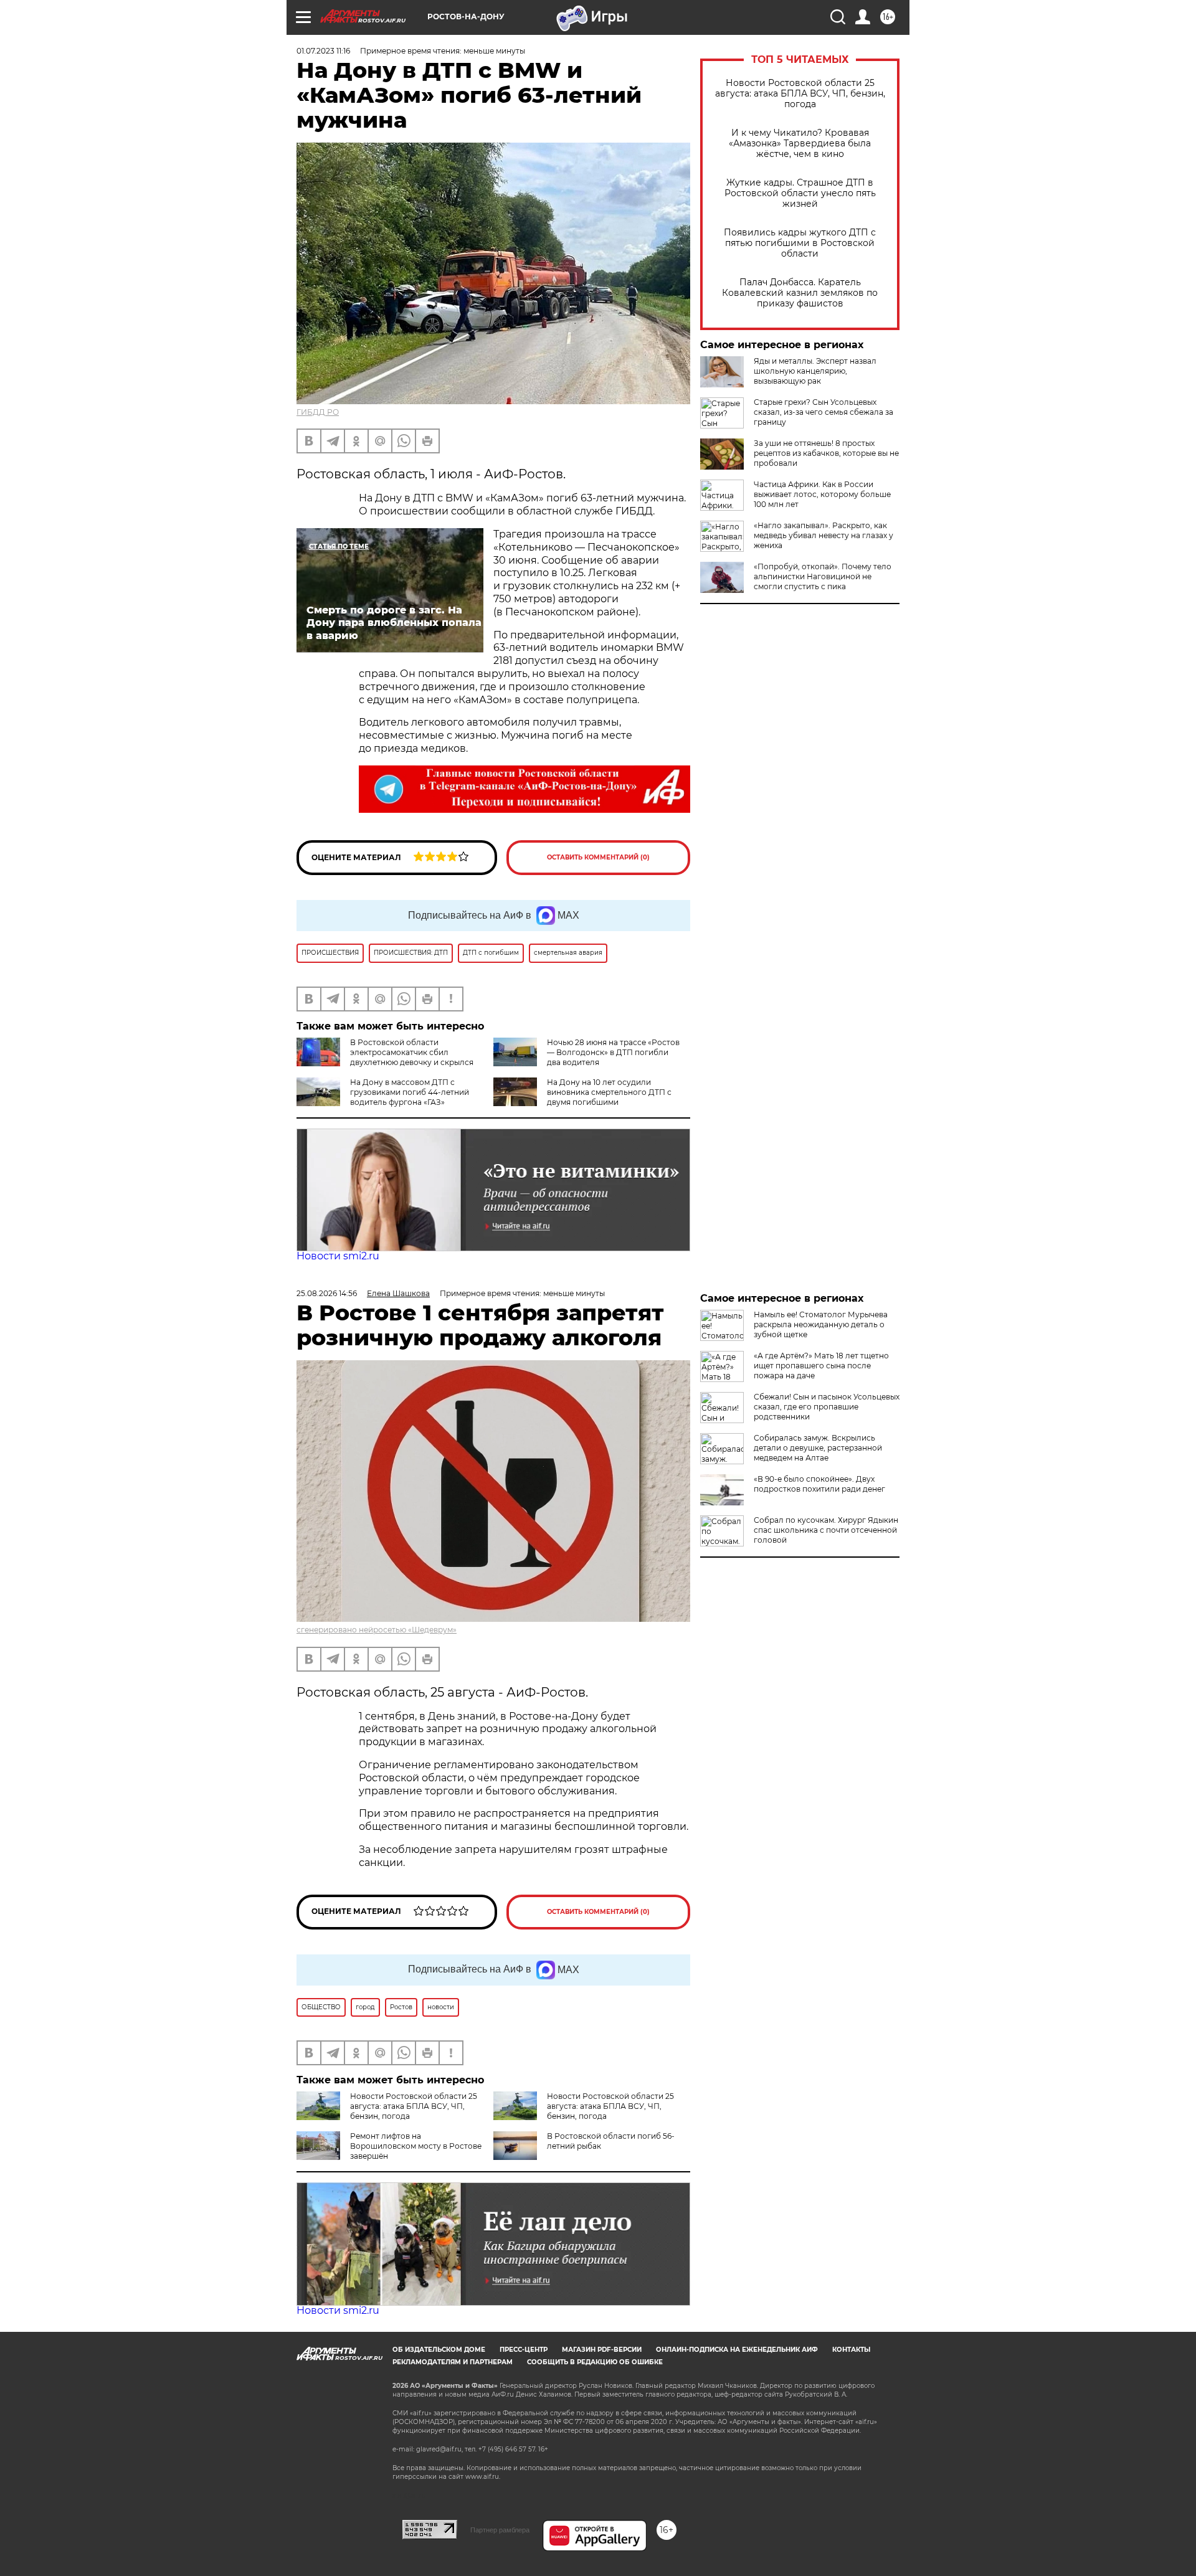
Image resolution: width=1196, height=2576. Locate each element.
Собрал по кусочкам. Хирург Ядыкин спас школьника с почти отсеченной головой (826, 1530)
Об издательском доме (439, 2350)
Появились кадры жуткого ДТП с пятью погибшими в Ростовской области (800, 243)
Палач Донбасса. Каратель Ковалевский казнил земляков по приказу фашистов (800, 293)
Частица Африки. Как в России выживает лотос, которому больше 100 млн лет (822, 494)
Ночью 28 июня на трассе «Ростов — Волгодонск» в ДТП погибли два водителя (613, 1052)
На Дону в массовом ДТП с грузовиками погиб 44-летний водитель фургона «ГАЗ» (410, 1092)
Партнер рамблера (500, 2530)
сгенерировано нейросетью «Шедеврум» (377, 1630)
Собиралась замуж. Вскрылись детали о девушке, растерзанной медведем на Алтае (818, 1448)
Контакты (851, 2350)
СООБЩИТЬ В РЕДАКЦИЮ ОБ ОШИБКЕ (595, 2362)
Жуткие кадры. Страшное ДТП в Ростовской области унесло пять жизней (800, 193)
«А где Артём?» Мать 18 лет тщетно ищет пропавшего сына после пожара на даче (821, 1366)
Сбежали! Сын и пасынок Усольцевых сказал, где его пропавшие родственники (827, 1407)
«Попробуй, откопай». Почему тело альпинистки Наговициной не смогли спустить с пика (823, 576)
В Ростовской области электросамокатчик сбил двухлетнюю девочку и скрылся (412, 1052)
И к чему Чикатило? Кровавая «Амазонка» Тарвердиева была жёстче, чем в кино (800, 144)
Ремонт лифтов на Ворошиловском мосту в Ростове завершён (416, 2146)
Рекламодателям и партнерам (453, 2362)
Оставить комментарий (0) (598, 857)
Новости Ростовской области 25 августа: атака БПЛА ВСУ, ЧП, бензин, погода (800, 94)
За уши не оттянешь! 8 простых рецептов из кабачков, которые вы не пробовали (826, 453)
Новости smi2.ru (338, 1256)
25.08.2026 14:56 (327, 1293)
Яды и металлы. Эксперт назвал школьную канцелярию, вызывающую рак (815, 371)
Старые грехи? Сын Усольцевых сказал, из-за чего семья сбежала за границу (823, 412)
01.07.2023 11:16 (323, 51)
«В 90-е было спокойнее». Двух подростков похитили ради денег (819, 1484)
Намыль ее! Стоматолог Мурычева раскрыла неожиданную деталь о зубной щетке (821, 1324)
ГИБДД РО (318, 412)
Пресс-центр (524, 2350)
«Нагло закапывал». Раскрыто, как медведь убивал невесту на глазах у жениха (823, 535)
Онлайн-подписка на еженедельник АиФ (737, 2350)
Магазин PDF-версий (602, 2350)
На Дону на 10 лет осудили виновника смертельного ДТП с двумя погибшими (609, 1092)
